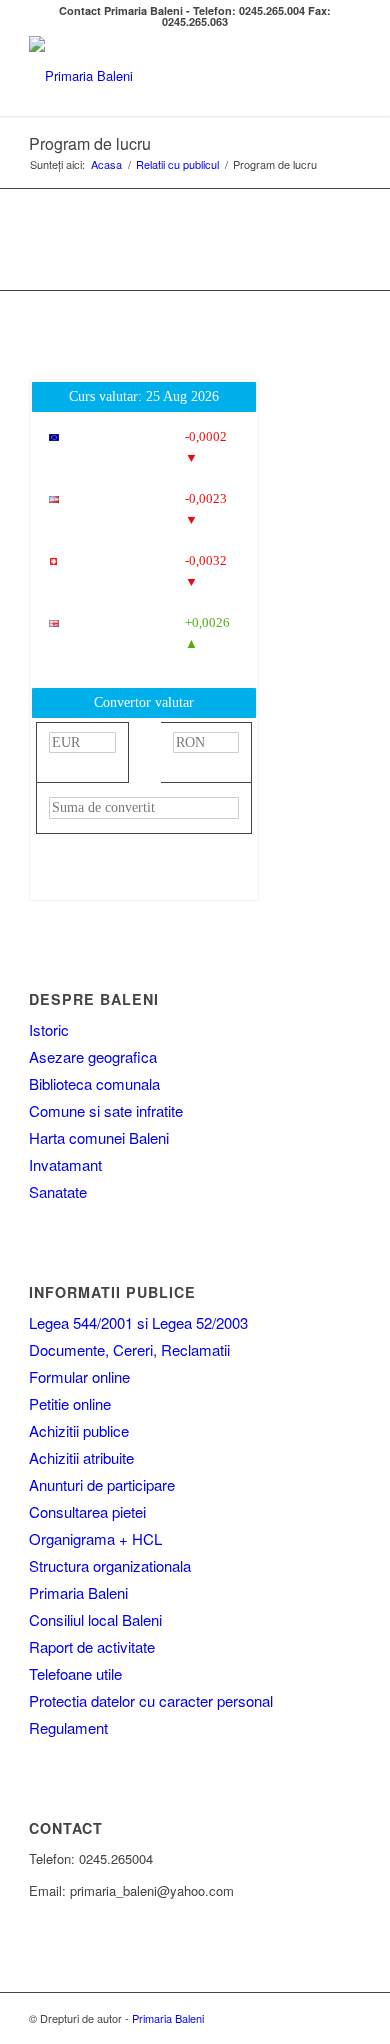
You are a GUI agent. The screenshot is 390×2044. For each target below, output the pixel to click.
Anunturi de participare (102, 1484)
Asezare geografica (93, 1056)
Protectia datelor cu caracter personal (151, 1700)
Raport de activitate (92, 1646)
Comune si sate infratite (106, 1110)
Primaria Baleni (78, 1592)
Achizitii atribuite (81, 1457)
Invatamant (65, 1164)
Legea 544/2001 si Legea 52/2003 (138, 1322)
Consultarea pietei (87, 1511)
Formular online (79, 1376)
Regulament (68, 1727)
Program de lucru (90, 143)
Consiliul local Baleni (95, 1619)
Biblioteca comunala (94, 1083)
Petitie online (70, 1403)
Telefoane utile (75, 1673)
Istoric (49, 1029)
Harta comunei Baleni (99, 1137)
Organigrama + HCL (95, 1538)
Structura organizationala (110, 1565)
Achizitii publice (79, 1430)
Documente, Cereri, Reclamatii (129, 1349)
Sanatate (58, 1191)
